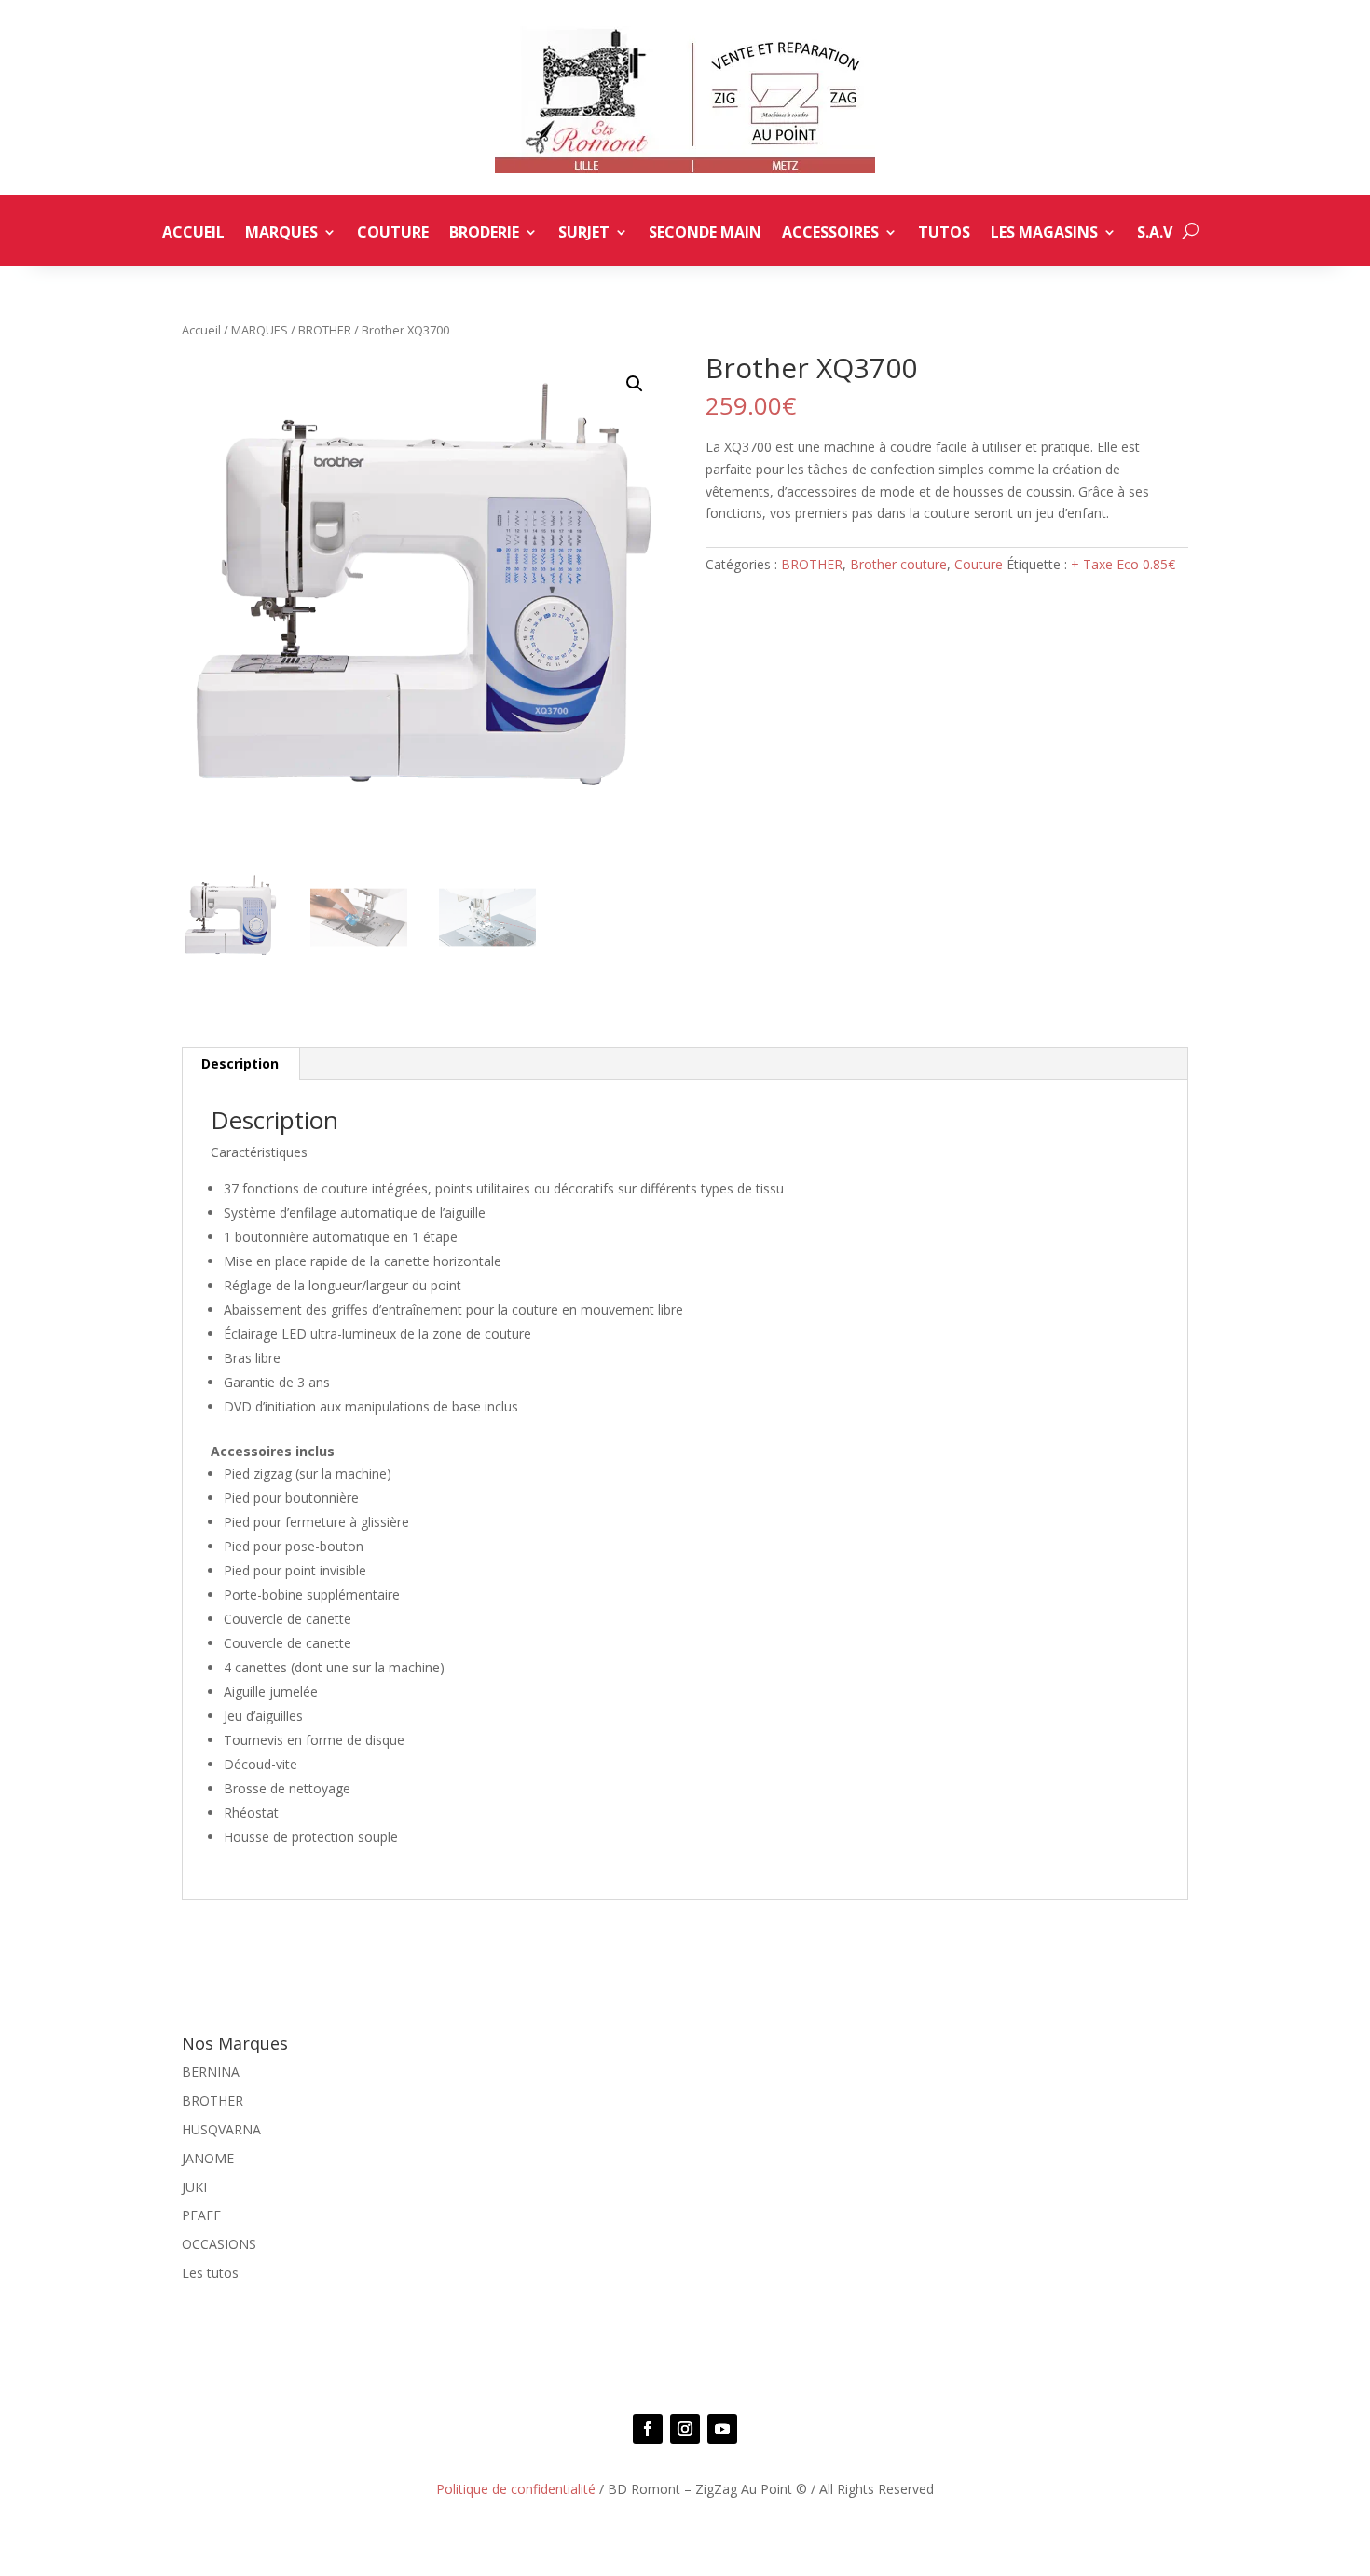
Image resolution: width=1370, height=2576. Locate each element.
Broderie (484, 234)
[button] (635, 384)
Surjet (584, 234)
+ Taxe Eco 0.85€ (1123, 564)
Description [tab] (240, 1063)
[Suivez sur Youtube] (722, 2429)
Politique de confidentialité (516, 2489)
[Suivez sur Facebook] (648, 2429)
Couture (393, 234)
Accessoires (830, 234)
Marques (281, 234)
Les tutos (210, 2273)
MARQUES (260, 330)
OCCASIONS (219, 2244)
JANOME (208, 2158)
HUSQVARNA (221, 2129)
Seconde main (705, 234)
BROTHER (325, 330)
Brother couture (898, 564)
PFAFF (201, 2215)
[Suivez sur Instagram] (685, 2429)
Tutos (944, 234)
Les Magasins (1044, 234)
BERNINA (211, 2072)
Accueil (193, 234)
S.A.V (1155, 234)
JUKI (194, 2187)
